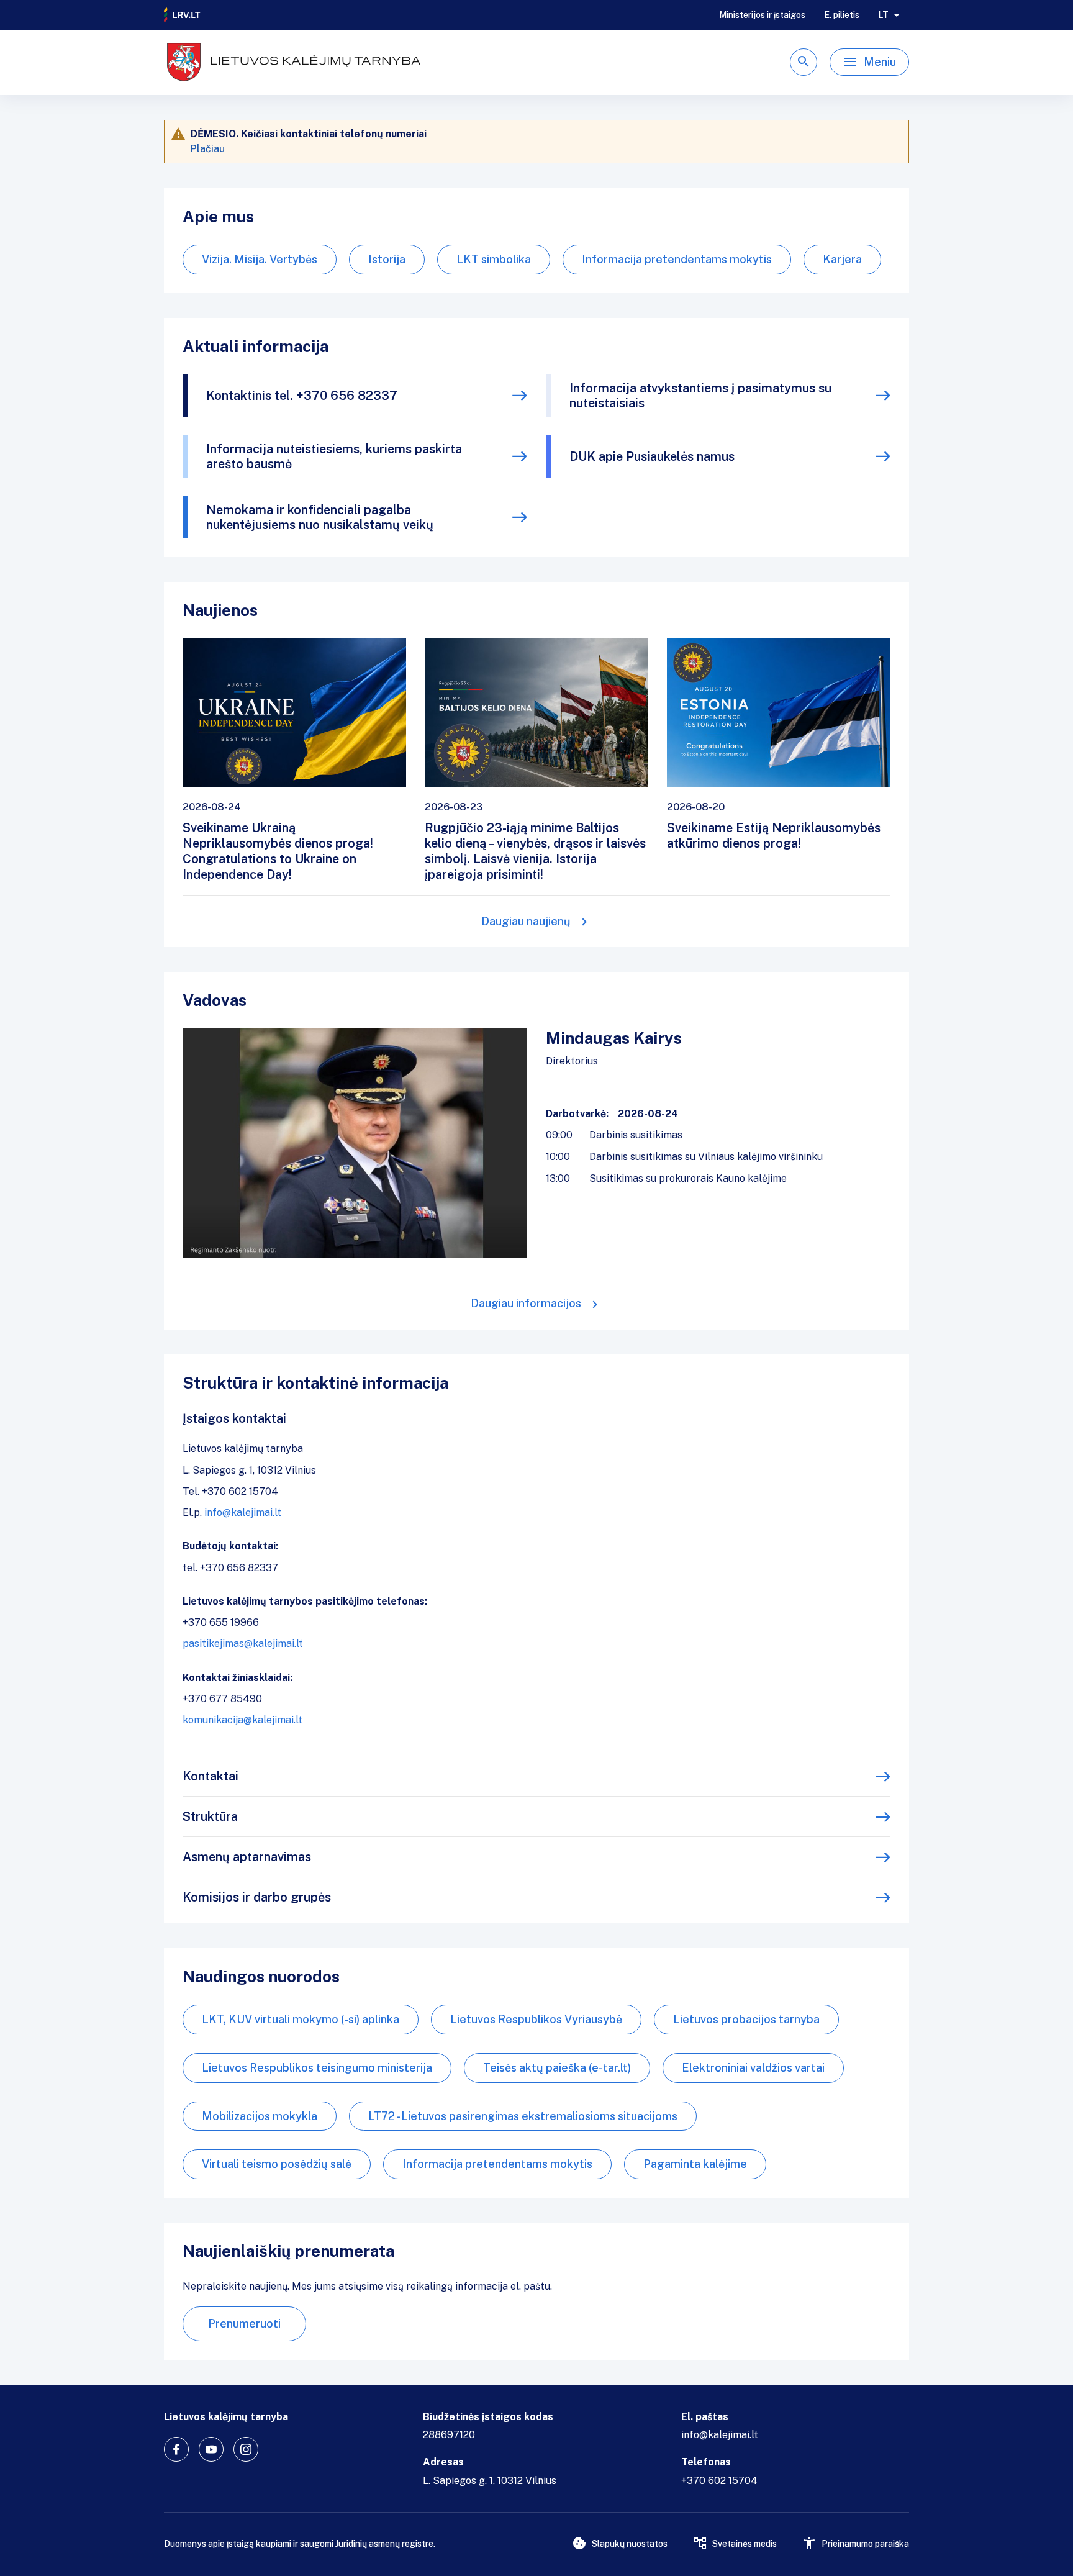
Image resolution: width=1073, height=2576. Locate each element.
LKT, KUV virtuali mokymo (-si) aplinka (301, 2019)
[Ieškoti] (804, 62)
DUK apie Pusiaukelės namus (652, 456)
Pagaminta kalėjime (695, 2164)
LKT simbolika (494, 259)
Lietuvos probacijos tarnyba (746, 2019)
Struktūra (210, 1816)
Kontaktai (211, 1776)
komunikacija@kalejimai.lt (242, 1720)
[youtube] (211, 2449)
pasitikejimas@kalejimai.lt (243, 1644)
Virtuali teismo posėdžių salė (277, 2164)
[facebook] (176, 2449)
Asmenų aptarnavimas (247, 1857)
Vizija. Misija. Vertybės (260, 259)
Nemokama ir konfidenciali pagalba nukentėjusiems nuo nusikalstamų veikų (320, 517)
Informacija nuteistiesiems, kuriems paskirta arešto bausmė (334, 456)
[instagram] (246, 2449)
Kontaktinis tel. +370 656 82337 (302, 396)
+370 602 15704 (719, 2481)
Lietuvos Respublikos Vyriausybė (536, 2019)
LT (883, 15)
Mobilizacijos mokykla (260, 2116)
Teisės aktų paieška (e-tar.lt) (557, 2068)
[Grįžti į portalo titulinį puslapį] (183, 15)
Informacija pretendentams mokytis (677, 259)
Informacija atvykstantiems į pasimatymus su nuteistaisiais (700, 396)
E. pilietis (842, 15)
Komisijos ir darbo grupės (257, 1897)
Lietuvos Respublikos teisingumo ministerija (317, 2068)
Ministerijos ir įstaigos (762, 15)
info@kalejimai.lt (243, 1512)
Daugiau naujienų (526, 921)
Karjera (842, 259)
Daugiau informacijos (526, 1303)
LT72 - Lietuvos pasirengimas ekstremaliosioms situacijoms (523, 2116)
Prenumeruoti (244, 2324)
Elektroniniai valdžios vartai (753, 2068)
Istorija (387, 259)
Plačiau (208, 149)
